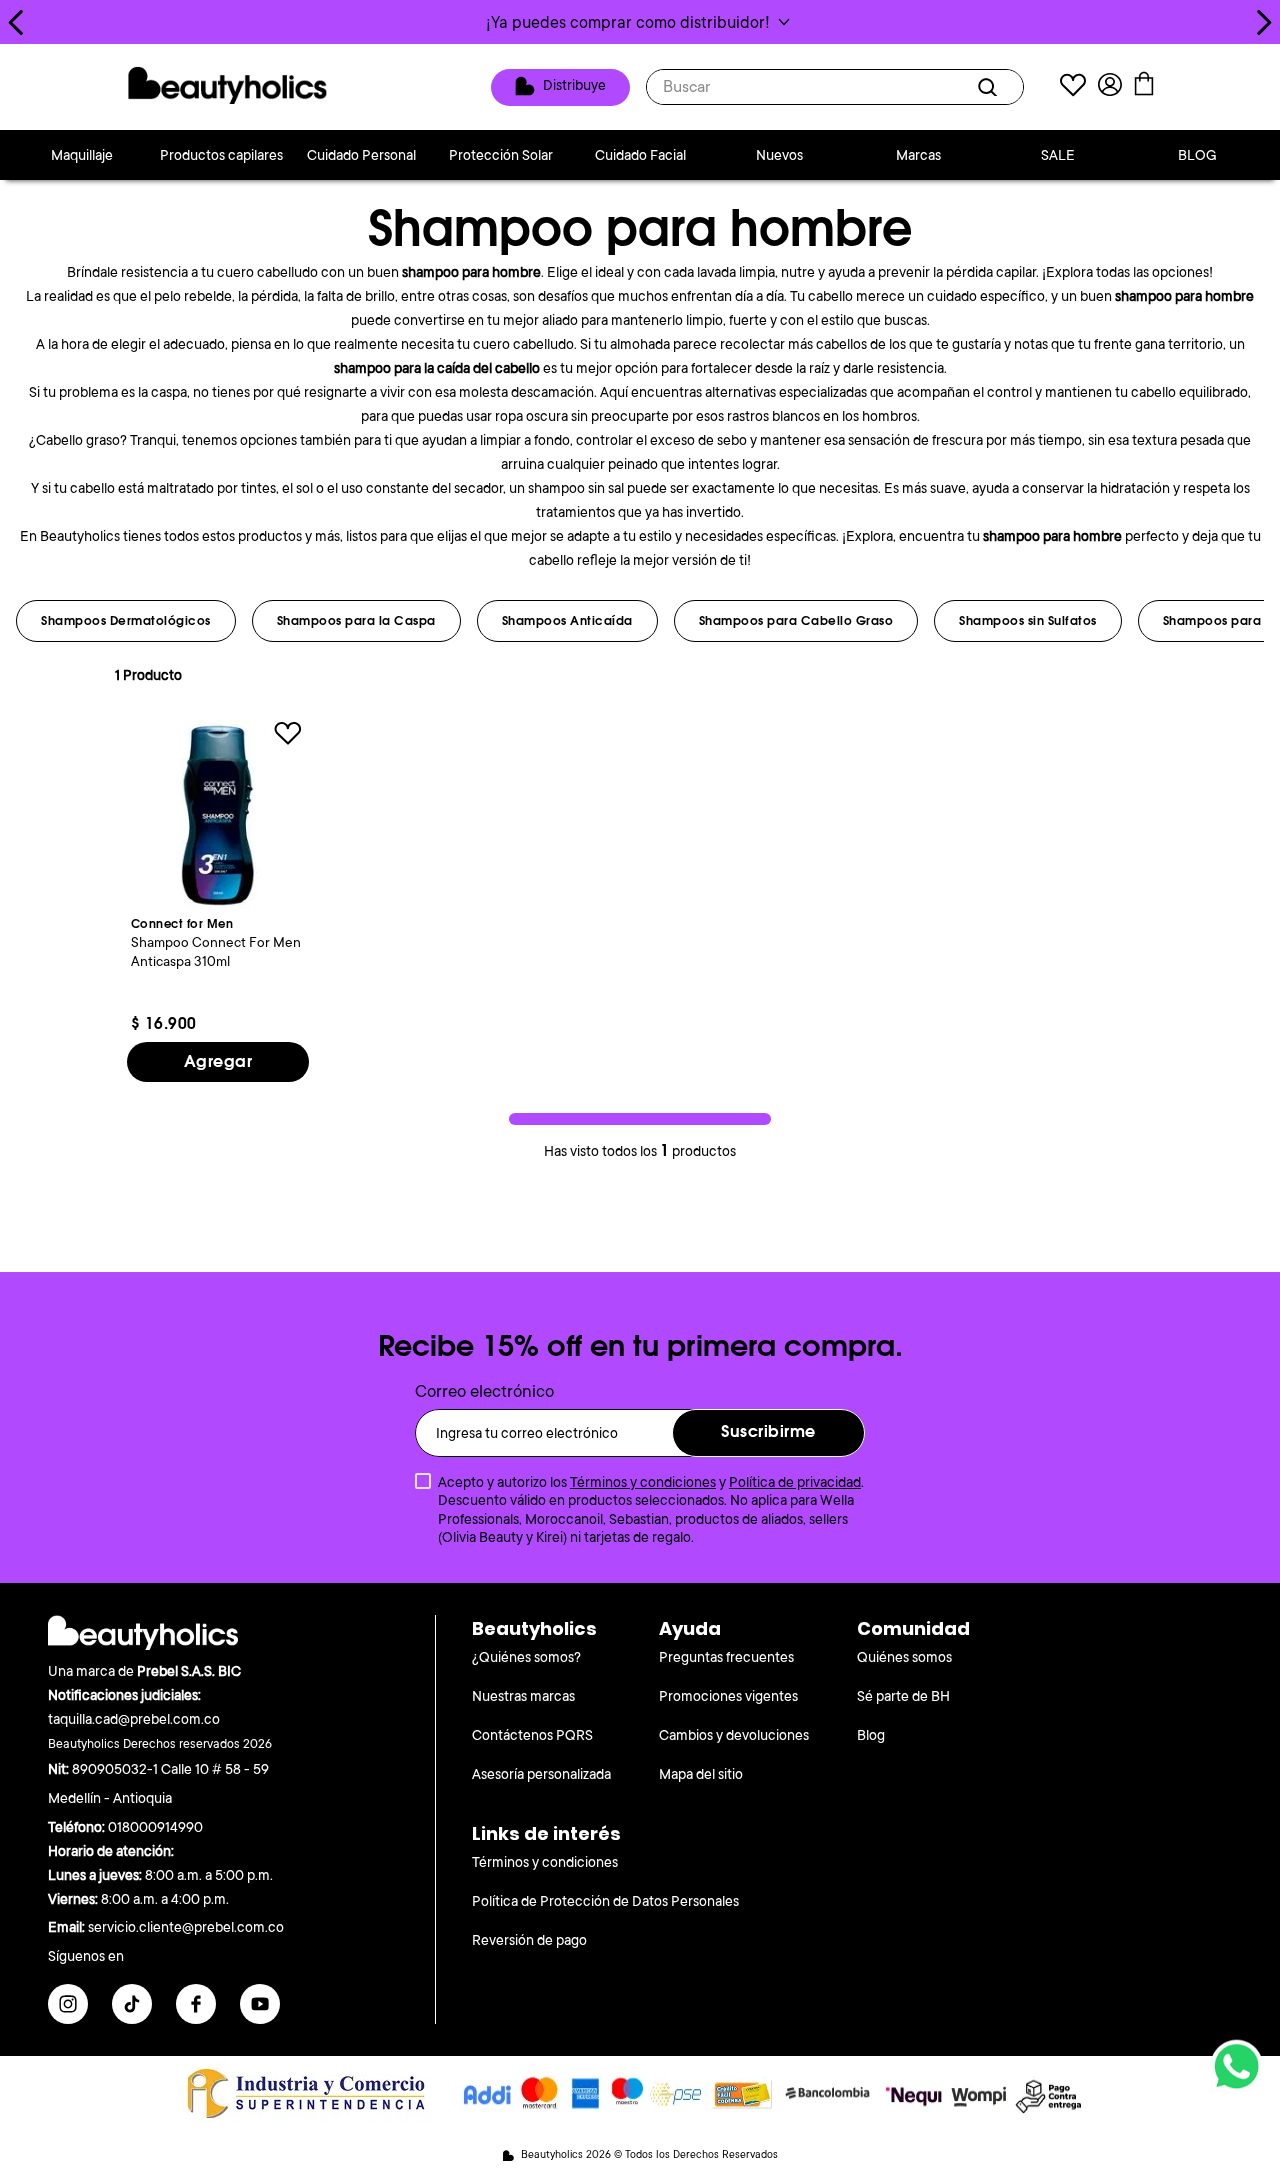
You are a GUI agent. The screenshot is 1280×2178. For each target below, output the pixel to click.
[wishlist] (1073, 87)
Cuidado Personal (361, 155)
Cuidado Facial (640, 155)
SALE (1058, 155)
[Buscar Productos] (991, 87)
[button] (640, 22)
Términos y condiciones (643, 1482)
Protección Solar (501, 155)
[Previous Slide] (16, 22)
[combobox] (835, 87)
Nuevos (779, 155)
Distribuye (574, 86)
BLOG (1197, 155)
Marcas (918, 155)
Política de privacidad (795, 1482)
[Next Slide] (1263, 22)
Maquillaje (82, 155)
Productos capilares (221, 155)
